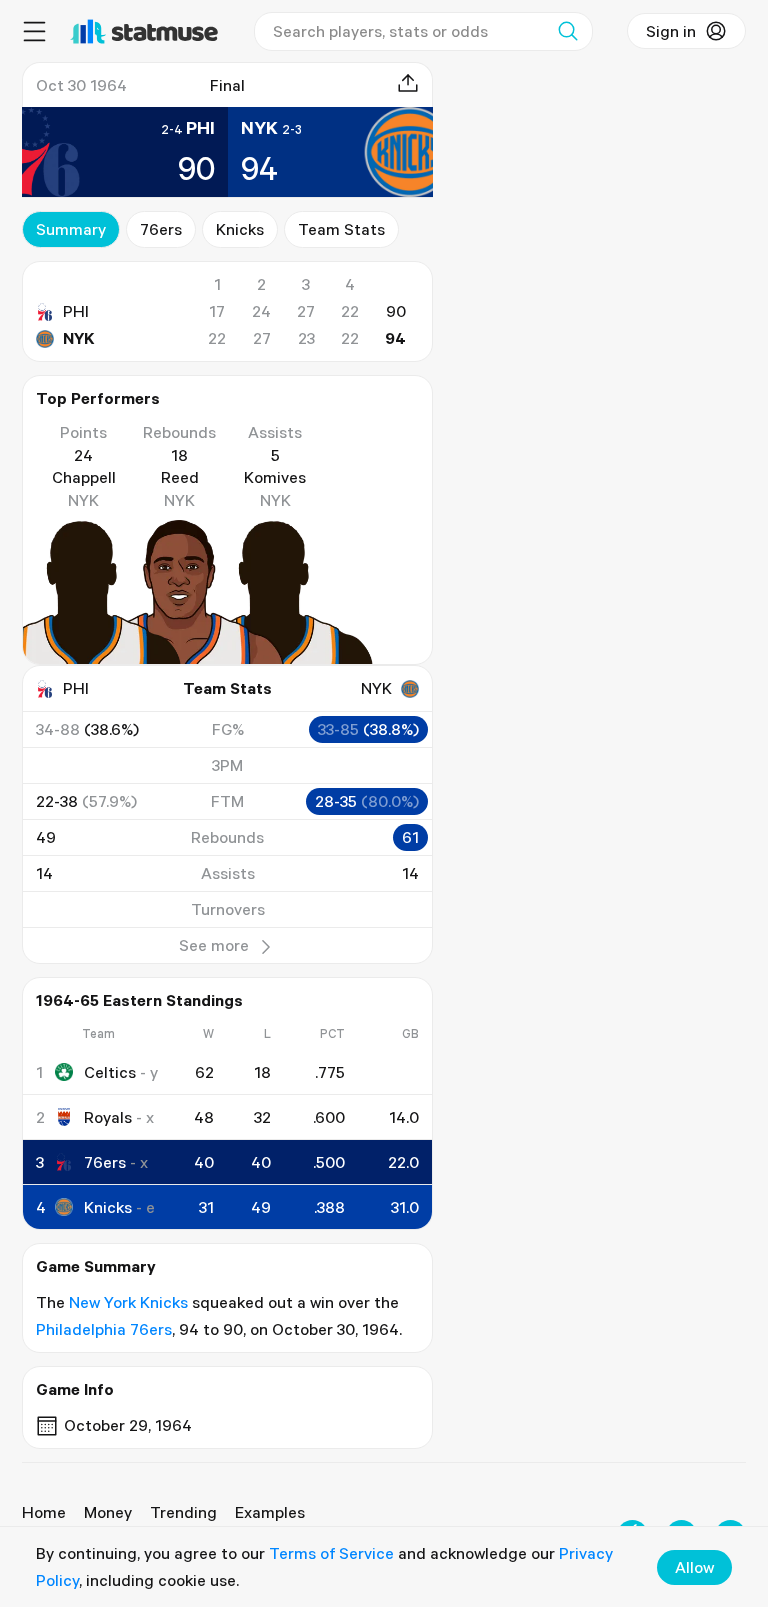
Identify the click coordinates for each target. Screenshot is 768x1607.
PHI (76, 311)
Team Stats (341, 229)
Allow (694, 1567)
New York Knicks (128, 1302)
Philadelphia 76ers (104, 1329)
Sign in (671, 31)
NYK (79, 338)
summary (71, 229)
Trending (183, 1512)
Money (108, 1512)
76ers (161, 229)
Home (44, 1512)
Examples (270, 1512)
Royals (108, 1117)
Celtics (110, 1072)
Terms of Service (331, 1553)
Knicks (240, 229)
